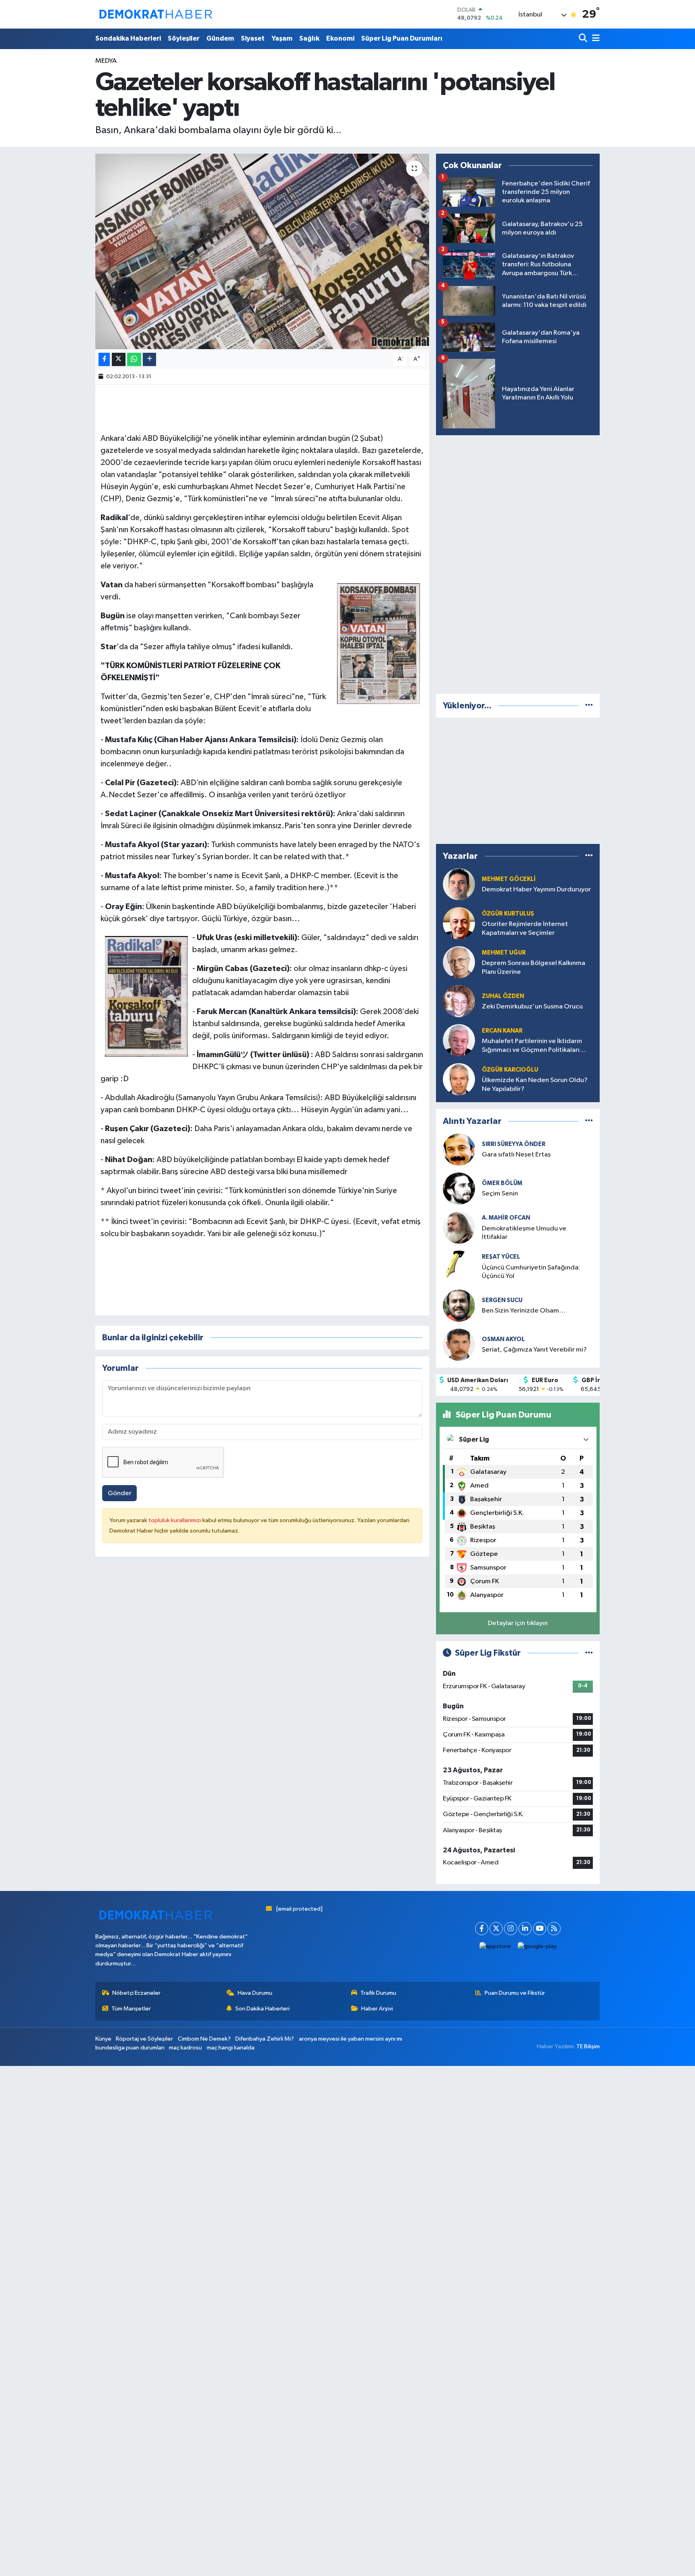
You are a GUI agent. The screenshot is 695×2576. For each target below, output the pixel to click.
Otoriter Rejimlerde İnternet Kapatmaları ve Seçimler (525, 928)
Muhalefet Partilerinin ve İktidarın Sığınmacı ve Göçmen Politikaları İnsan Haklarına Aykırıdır (532, 1046)
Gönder (120, 1493)
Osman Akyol (503, 1339)
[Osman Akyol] (459, 1345)
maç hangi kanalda (231, 2048)
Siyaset (253, 38)
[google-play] (537, 1947)
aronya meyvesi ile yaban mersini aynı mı (351, 2039)
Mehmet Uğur (504, 953)
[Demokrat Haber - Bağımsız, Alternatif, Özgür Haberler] (156, 14)
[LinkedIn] (525, 1929)
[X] (496, 1929)
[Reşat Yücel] (459, 1266)
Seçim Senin (500, 1194)
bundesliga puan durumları (130, 2048)
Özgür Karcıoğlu (510, 1070)
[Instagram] (511, 1929)
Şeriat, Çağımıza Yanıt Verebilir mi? (534, 1350)
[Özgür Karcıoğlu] (459, 1079)
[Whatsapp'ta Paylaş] (134, 359)
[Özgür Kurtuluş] (459, 923)
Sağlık (309, 38)
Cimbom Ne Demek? (204, 2039)
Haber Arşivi (377, 2009)
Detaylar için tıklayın (518, 1623)
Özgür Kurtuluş (508, 914)
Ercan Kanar (502, 1031)
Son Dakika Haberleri (262, 2009)
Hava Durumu (255, 1993)
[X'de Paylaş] (119, 359)
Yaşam (282, 38)
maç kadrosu (185, 2048)
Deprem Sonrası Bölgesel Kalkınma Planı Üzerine (534, 967)
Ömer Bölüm (502, 1183)
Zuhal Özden (503, 996)
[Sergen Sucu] (459, 1305)
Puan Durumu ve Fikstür (515, 1993)
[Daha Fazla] (149, 359)
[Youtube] (540, 1929)
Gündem (220, 38)
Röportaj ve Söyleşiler (144, 2039)
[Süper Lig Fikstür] (589, 1653)
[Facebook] (482, 1929)
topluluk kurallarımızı (175, 1520)
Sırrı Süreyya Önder (514, 1144)
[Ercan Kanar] (459, 1040)
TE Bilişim (588, 2046)
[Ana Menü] (594, 39)
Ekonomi (340, 38)
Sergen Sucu (502, 1300)
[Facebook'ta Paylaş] (104, 359)
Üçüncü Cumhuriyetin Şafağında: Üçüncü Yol (531, 1272)
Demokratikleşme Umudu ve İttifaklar (524, 1233)
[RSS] (554, 1929)
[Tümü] (589, 706)
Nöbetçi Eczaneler (136, 1993)
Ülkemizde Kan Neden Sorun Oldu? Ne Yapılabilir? (535, 1084)
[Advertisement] (518, 563)
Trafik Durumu (378, 1993)
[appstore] (495, 1947)
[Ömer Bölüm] (459, 1188)
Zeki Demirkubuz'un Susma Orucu (532, 1007)
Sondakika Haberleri (128, 38)
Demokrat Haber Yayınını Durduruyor (536, 890)
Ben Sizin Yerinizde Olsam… (524, 1311)
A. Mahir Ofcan (506, 1218)
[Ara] (584, 39)
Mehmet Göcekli (509, 879)
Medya (106, 61)
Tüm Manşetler (131, 2009)
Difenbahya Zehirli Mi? (265, 2039)
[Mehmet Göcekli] (459, 884)
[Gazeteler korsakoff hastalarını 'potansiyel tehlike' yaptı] (262, 252)
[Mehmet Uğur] (459, 962)
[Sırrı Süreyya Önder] (459, 1149)
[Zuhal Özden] (459, 1001)
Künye (103, 2039)
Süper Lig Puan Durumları (402, 38)
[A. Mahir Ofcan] (459, 1227)
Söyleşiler (184, 38)
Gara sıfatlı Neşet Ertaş (516, 1155)
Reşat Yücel (501, 1257)
